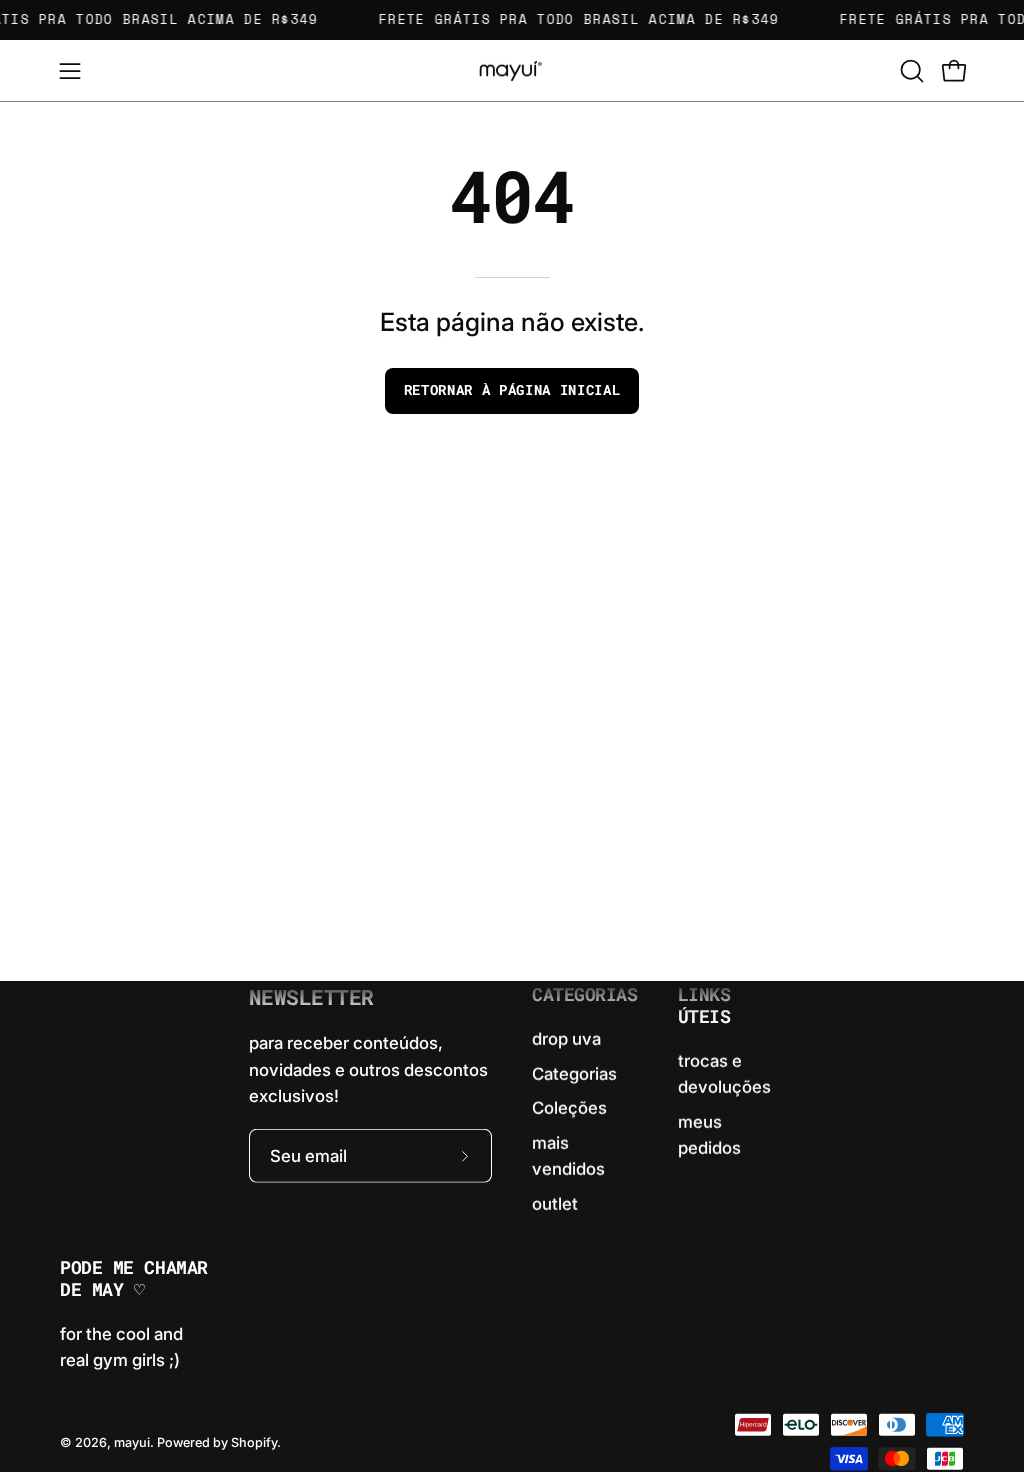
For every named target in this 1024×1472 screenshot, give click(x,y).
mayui (132, 1441)
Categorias (574, 1073)
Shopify (254, 1441)
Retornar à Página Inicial (512, 390)
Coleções (569, 1108)
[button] (910, 71)
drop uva (566, 1039)
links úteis (704, 1006)
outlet (555, 1203)
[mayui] (512, 70)
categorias (585, 995)
